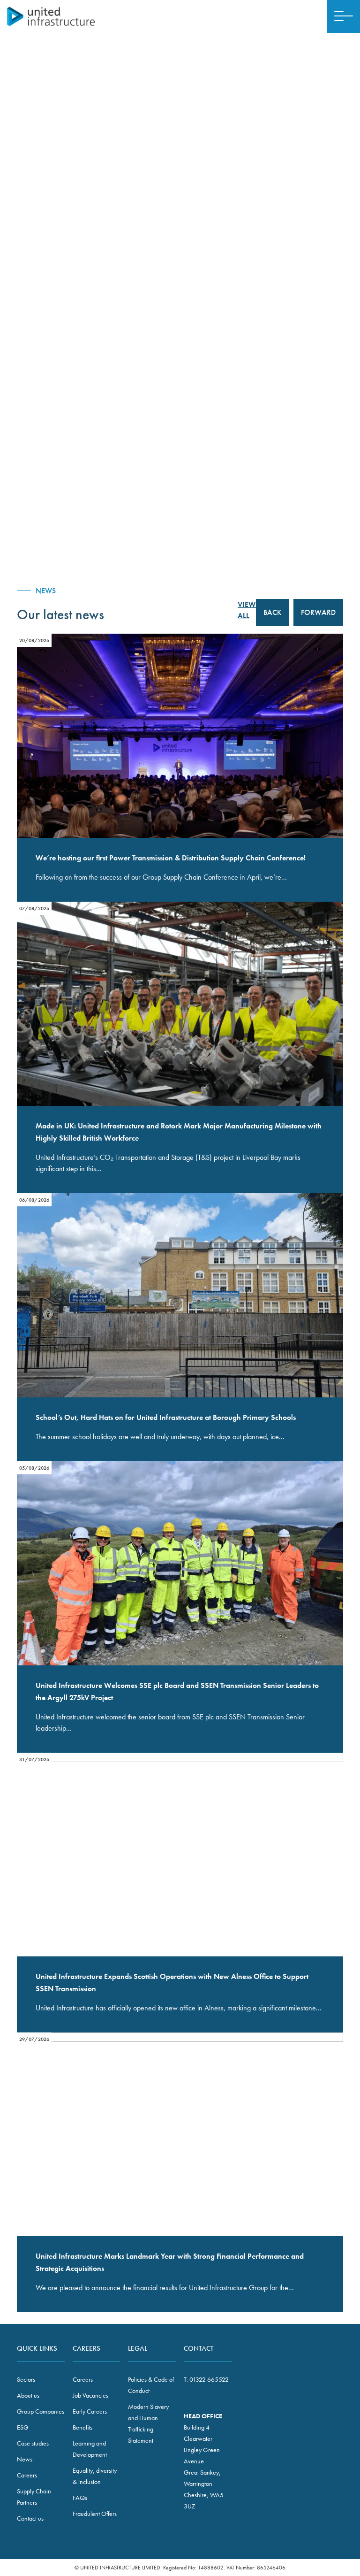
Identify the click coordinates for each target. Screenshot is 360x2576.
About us (28, 2395)
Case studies (33, 2443)
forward (318, 612)
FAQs (80, 2498)
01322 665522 (209, 2379)
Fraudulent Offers (95, 2514)
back (272, 612)
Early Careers (90, 2411)
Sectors (26, 2379)
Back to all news (316, 92)
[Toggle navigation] (344, 16)
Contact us (30, 2518)
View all (247, 610)
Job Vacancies (90, 2395)
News (25, 2459)
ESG (23, 2427)
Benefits (82, 2427)
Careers (27, 2475)
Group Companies (41, 2411)
